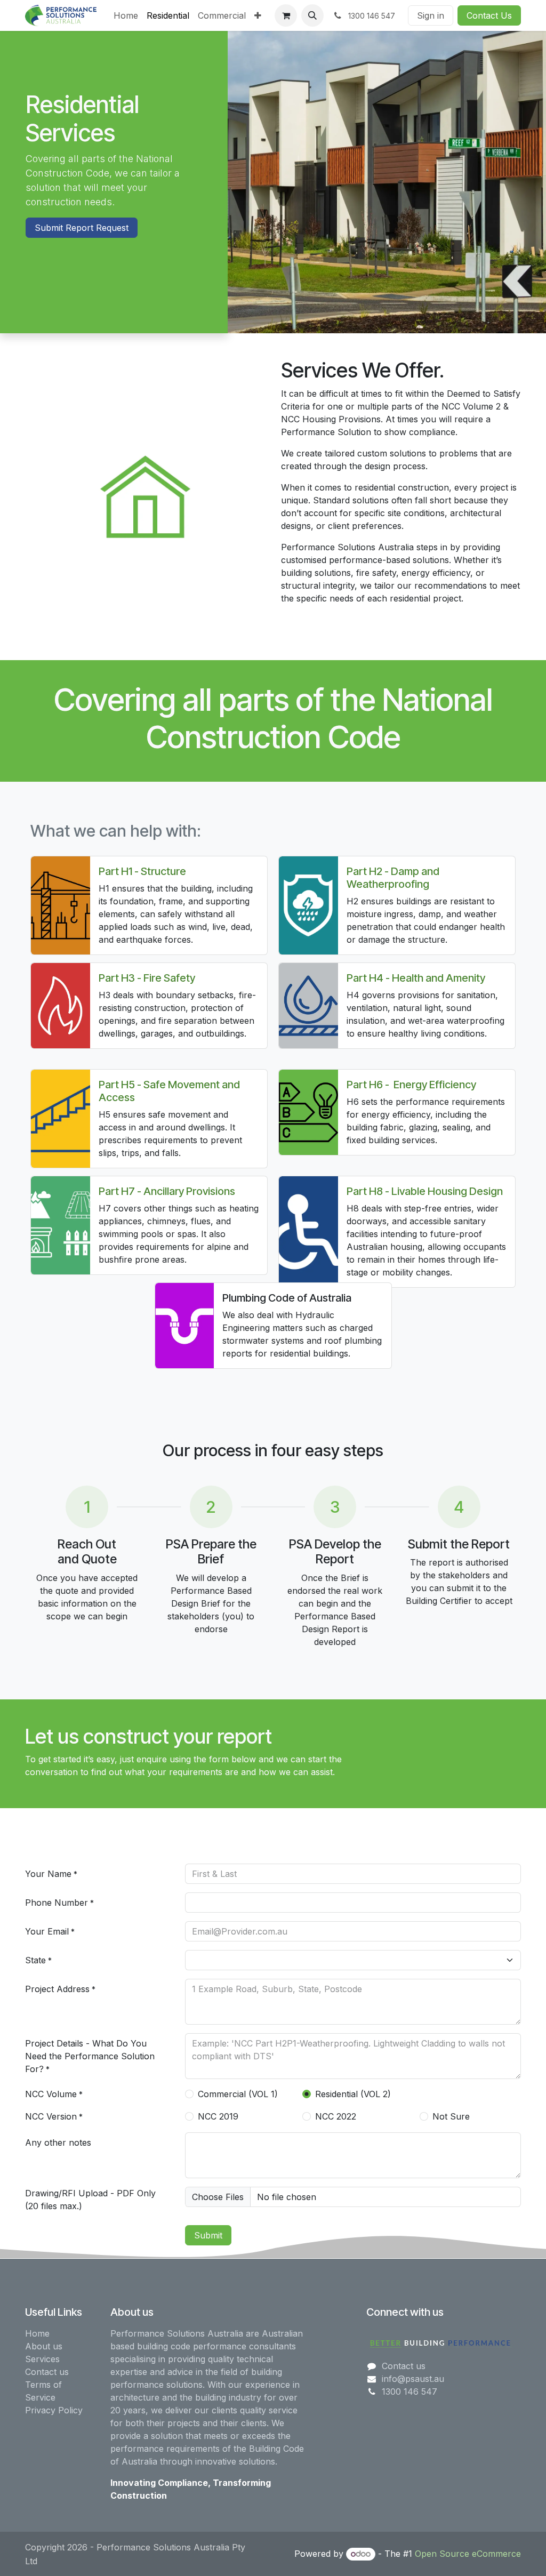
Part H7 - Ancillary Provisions (167, 1191)
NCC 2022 (336, 2116)
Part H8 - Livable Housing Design (425, 1191)
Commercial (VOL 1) (238, 2094)
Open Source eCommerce (468, 2554)
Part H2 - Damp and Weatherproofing (393, 878)
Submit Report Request (82, 228)
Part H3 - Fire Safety (147, 978)
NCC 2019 (218, 2116)
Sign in (431, 15)
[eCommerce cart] (286, 15)
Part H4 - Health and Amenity (416, 978)
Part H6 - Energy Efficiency (411, 1085)
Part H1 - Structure (142, 871)
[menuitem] (126, 15)
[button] (312, 15)
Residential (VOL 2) (353, 2094)
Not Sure (451, 2116)
